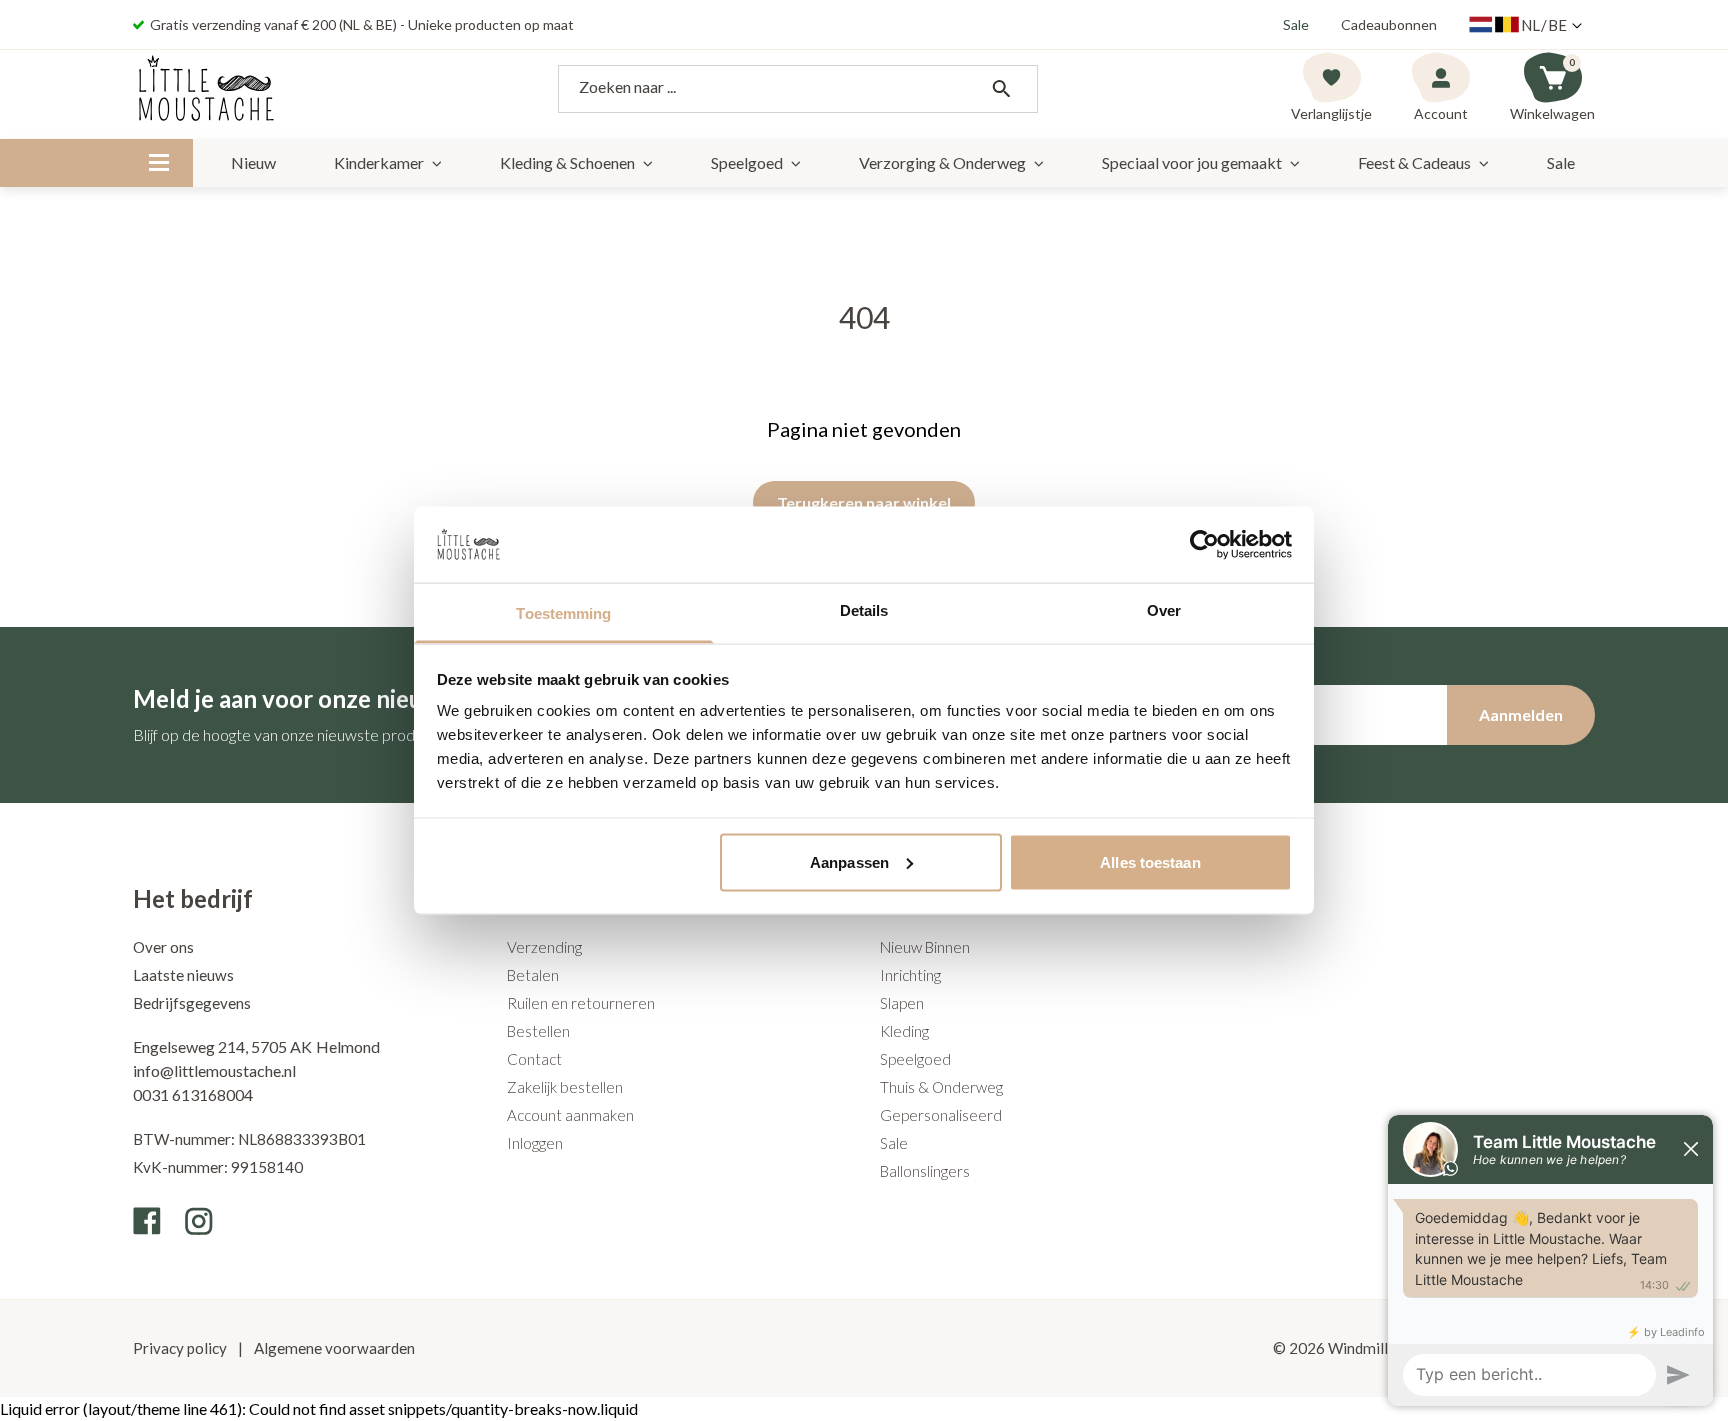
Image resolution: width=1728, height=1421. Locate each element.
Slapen (902, 1003)
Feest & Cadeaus (1414, 162)
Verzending (544, 947)
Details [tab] (864, 610)
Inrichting (910, 975)
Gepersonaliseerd (941, 1115)
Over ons (163, 947)
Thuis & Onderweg (941, 1087)
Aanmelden (1521, 714)
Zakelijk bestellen (565, 1087)
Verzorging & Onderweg (942, 162)
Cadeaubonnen (1389, 24)
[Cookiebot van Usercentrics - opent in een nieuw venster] (1204, 544)
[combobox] (798, 89)
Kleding (904, 1031)
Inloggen (535, 1143)
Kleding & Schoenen (567, 162)
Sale (1296, 24)
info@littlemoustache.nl (214, 1070)
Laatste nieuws (183, 975)
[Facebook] (147, 1221)
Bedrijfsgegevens (192, 1003)
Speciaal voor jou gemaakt (1192, 162)
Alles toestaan (1150, 861)
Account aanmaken (570, 1115)
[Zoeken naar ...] (1001, 89)
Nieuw (253, 162)
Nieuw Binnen (925, 947)
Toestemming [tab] (563, 613)
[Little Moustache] (206, 89)
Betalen (533, 975)
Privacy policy (181, 1348)
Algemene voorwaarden (333, 1348)
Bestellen (538, 1031)
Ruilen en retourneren (581, 1003)
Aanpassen (849, 861)
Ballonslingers (925, 1171)
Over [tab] (1164, 610)
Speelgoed (747, 162)
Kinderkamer (379, 162)
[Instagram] (199, 1221)
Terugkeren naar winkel (864, 502)
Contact (534, 1059)
